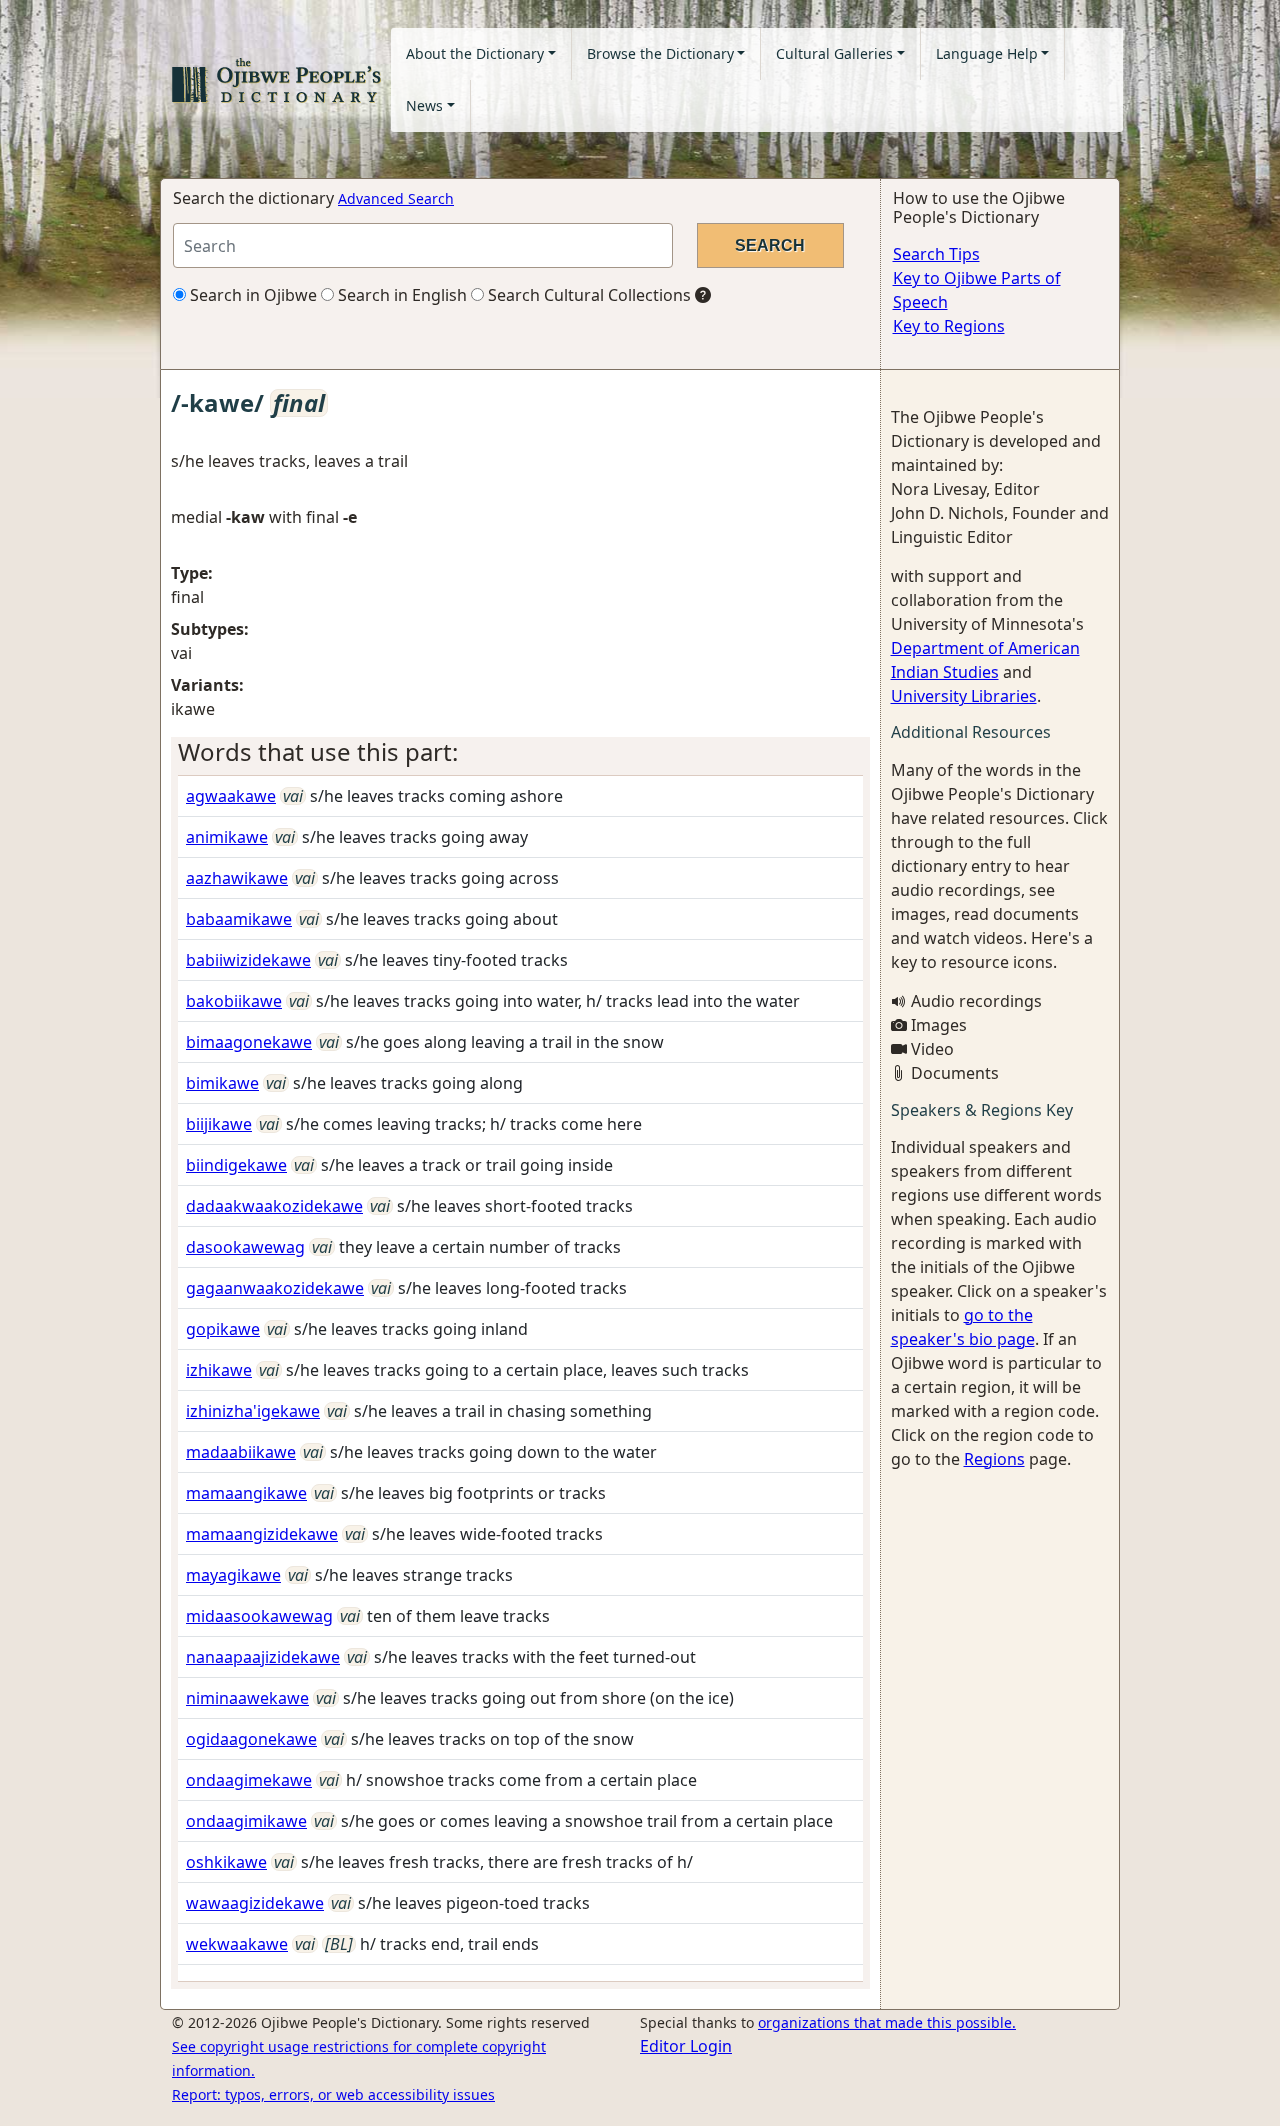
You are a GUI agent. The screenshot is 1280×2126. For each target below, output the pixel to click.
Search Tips (936, 254)
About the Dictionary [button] (475, 53)
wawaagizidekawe (255, 1903)
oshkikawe (226, 1862)
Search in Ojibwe (251, 295)
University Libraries (964, 696)
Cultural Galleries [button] (834, 53)
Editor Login (686, 2046)
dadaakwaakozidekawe (274, 1206)
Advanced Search (396, 198)
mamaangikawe (246, 1493)
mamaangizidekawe (262, 1534)
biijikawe (219, 1124)
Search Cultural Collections (587, 295)
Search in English (400, 295)
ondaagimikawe (246, 1821)
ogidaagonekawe (251, 1739)
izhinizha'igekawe (253, 1411)
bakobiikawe (234, 1001)
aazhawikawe (237, 878)
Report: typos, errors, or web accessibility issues (333, 2094)
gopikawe (223, 1329)
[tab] (520, 752)
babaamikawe (239, 919)
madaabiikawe (241, 1452)
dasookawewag (245, 1247)
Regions (994, 1459)
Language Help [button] (987, 53)
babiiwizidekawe (248, 960)
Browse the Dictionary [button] (660, 53)
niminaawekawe (247, 1698)
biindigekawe (236, 1165)
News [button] (424, 105)
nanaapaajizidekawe (263, 1657)
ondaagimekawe (249, 1780)
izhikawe (219, 1370)
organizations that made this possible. (887, 2022)
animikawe (227, 837)
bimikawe (222, 1083)
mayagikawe (233, 1575)
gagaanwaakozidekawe (275, 1288)
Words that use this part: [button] (318, 751)
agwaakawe (231, 796)
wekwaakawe (237, 1944)
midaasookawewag (259, 1616)
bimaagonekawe (249, 1042)
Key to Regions (949, 326)
